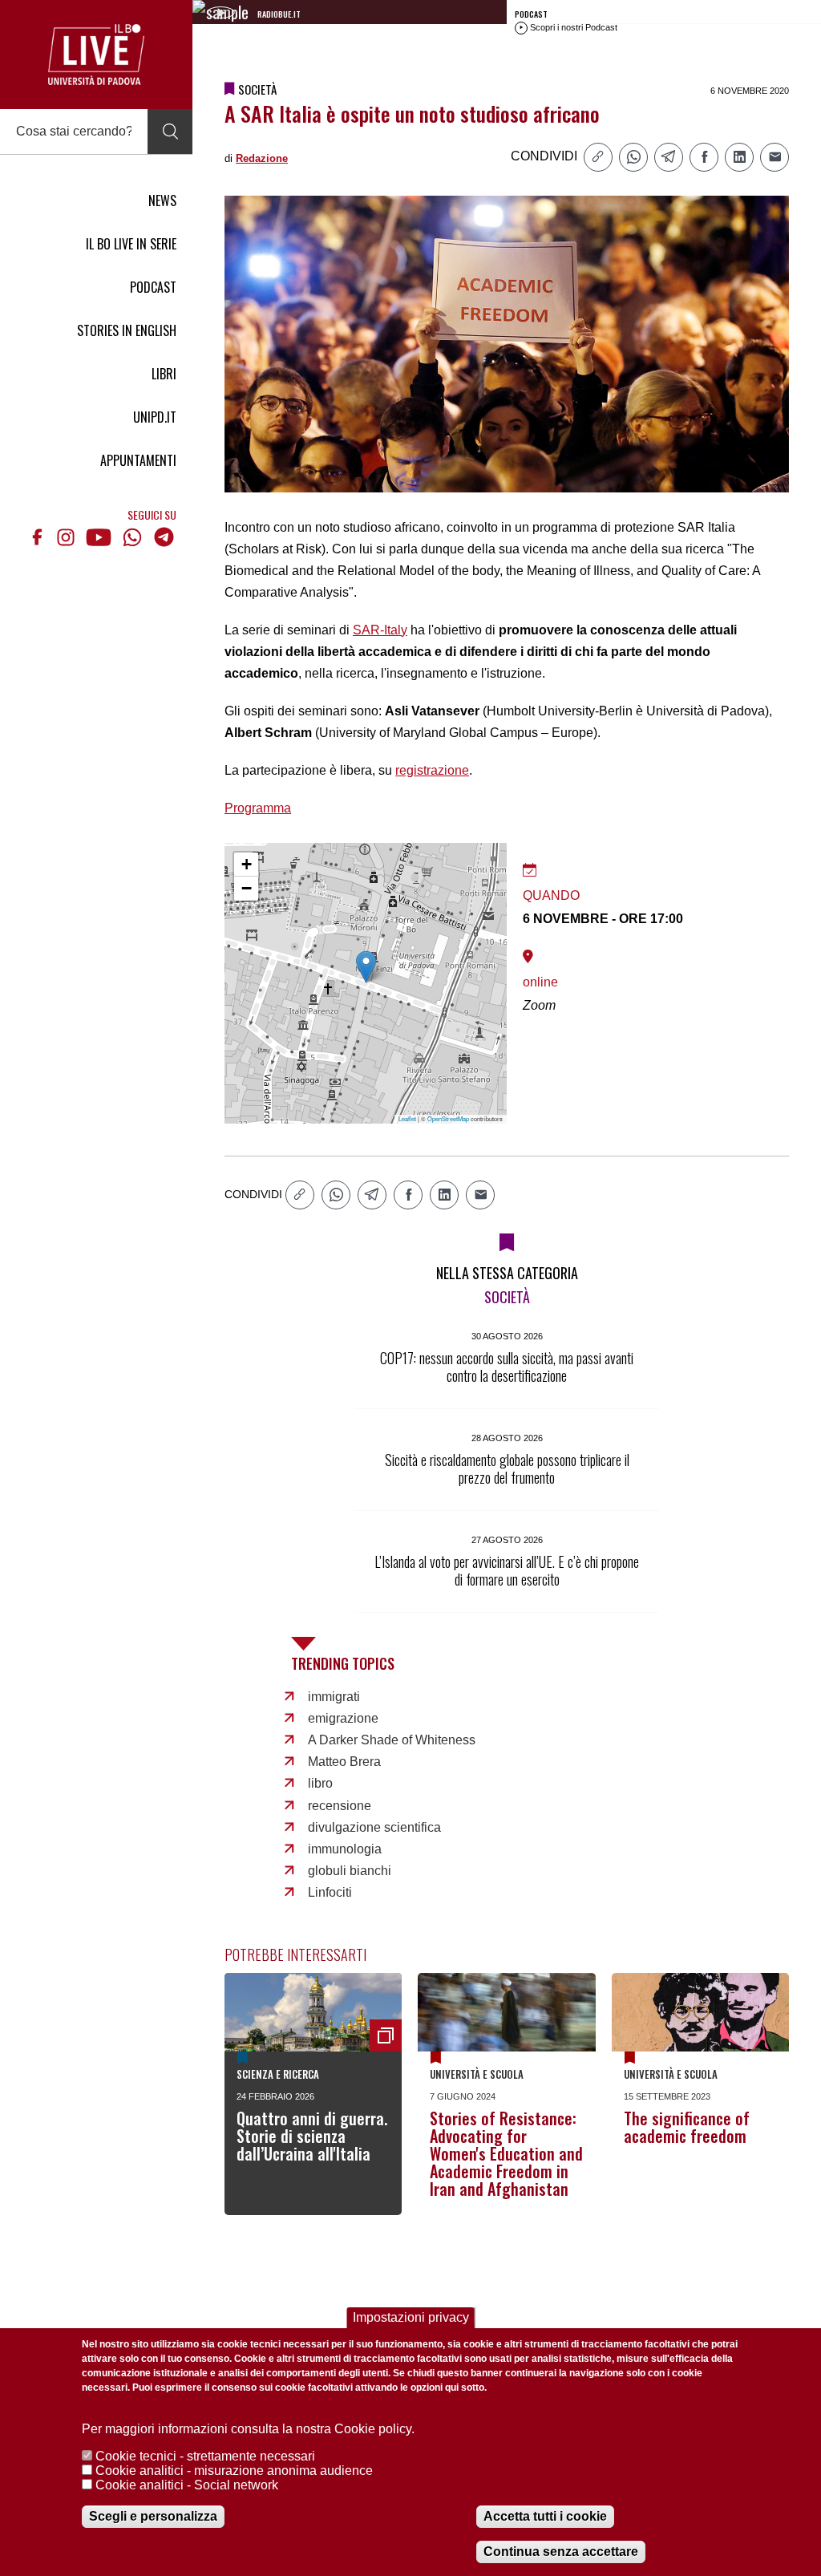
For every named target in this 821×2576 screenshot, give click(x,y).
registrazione (432, 770)
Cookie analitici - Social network (187, 2485)
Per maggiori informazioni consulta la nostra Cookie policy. (248, 2429)
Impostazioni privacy (411, 2317)
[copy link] (598, 157)
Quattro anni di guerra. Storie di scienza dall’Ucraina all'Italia (312, 2136)
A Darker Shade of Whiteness (392, 1740)
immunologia (345, 1849)
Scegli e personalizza (153, 2516)
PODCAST (153, 287)
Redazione (262, 158)
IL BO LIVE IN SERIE (131, 244)
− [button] (247, 888)
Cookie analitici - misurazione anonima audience (234, 2471)
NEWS (162, 200)
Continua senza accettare (561, 2552)
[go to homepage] (96, 55)
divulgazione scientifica (374, 1827)
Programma (258, 808)
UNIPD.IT (155, 417)
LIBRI (164, 374)
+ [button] (247, 864)
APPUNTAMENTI (138, 460)
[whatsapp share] (633, 157)
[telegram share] (669, 157)
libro (320, 1783)
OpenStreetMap (448, 1118)
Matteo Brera (344, 1762)
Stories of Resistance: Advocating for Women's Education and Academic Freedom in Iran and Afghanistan (506, 2153)
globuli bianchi (350, 1871)
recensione (340, 1806)
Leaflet (407, 1118)
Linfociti (330, 1892)
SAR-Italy (380, 630)
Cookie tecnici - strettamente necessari (205, 2456)
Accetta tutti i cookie (545, 2516)
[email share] (774, 157)
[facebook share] (704, 157)
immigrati (334, 1697)
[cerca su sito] (170, 132)
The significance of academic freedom (687, 2127)
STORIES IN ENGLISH (127, 330)
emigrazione (343, 1718)
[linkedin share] (739, 157)
